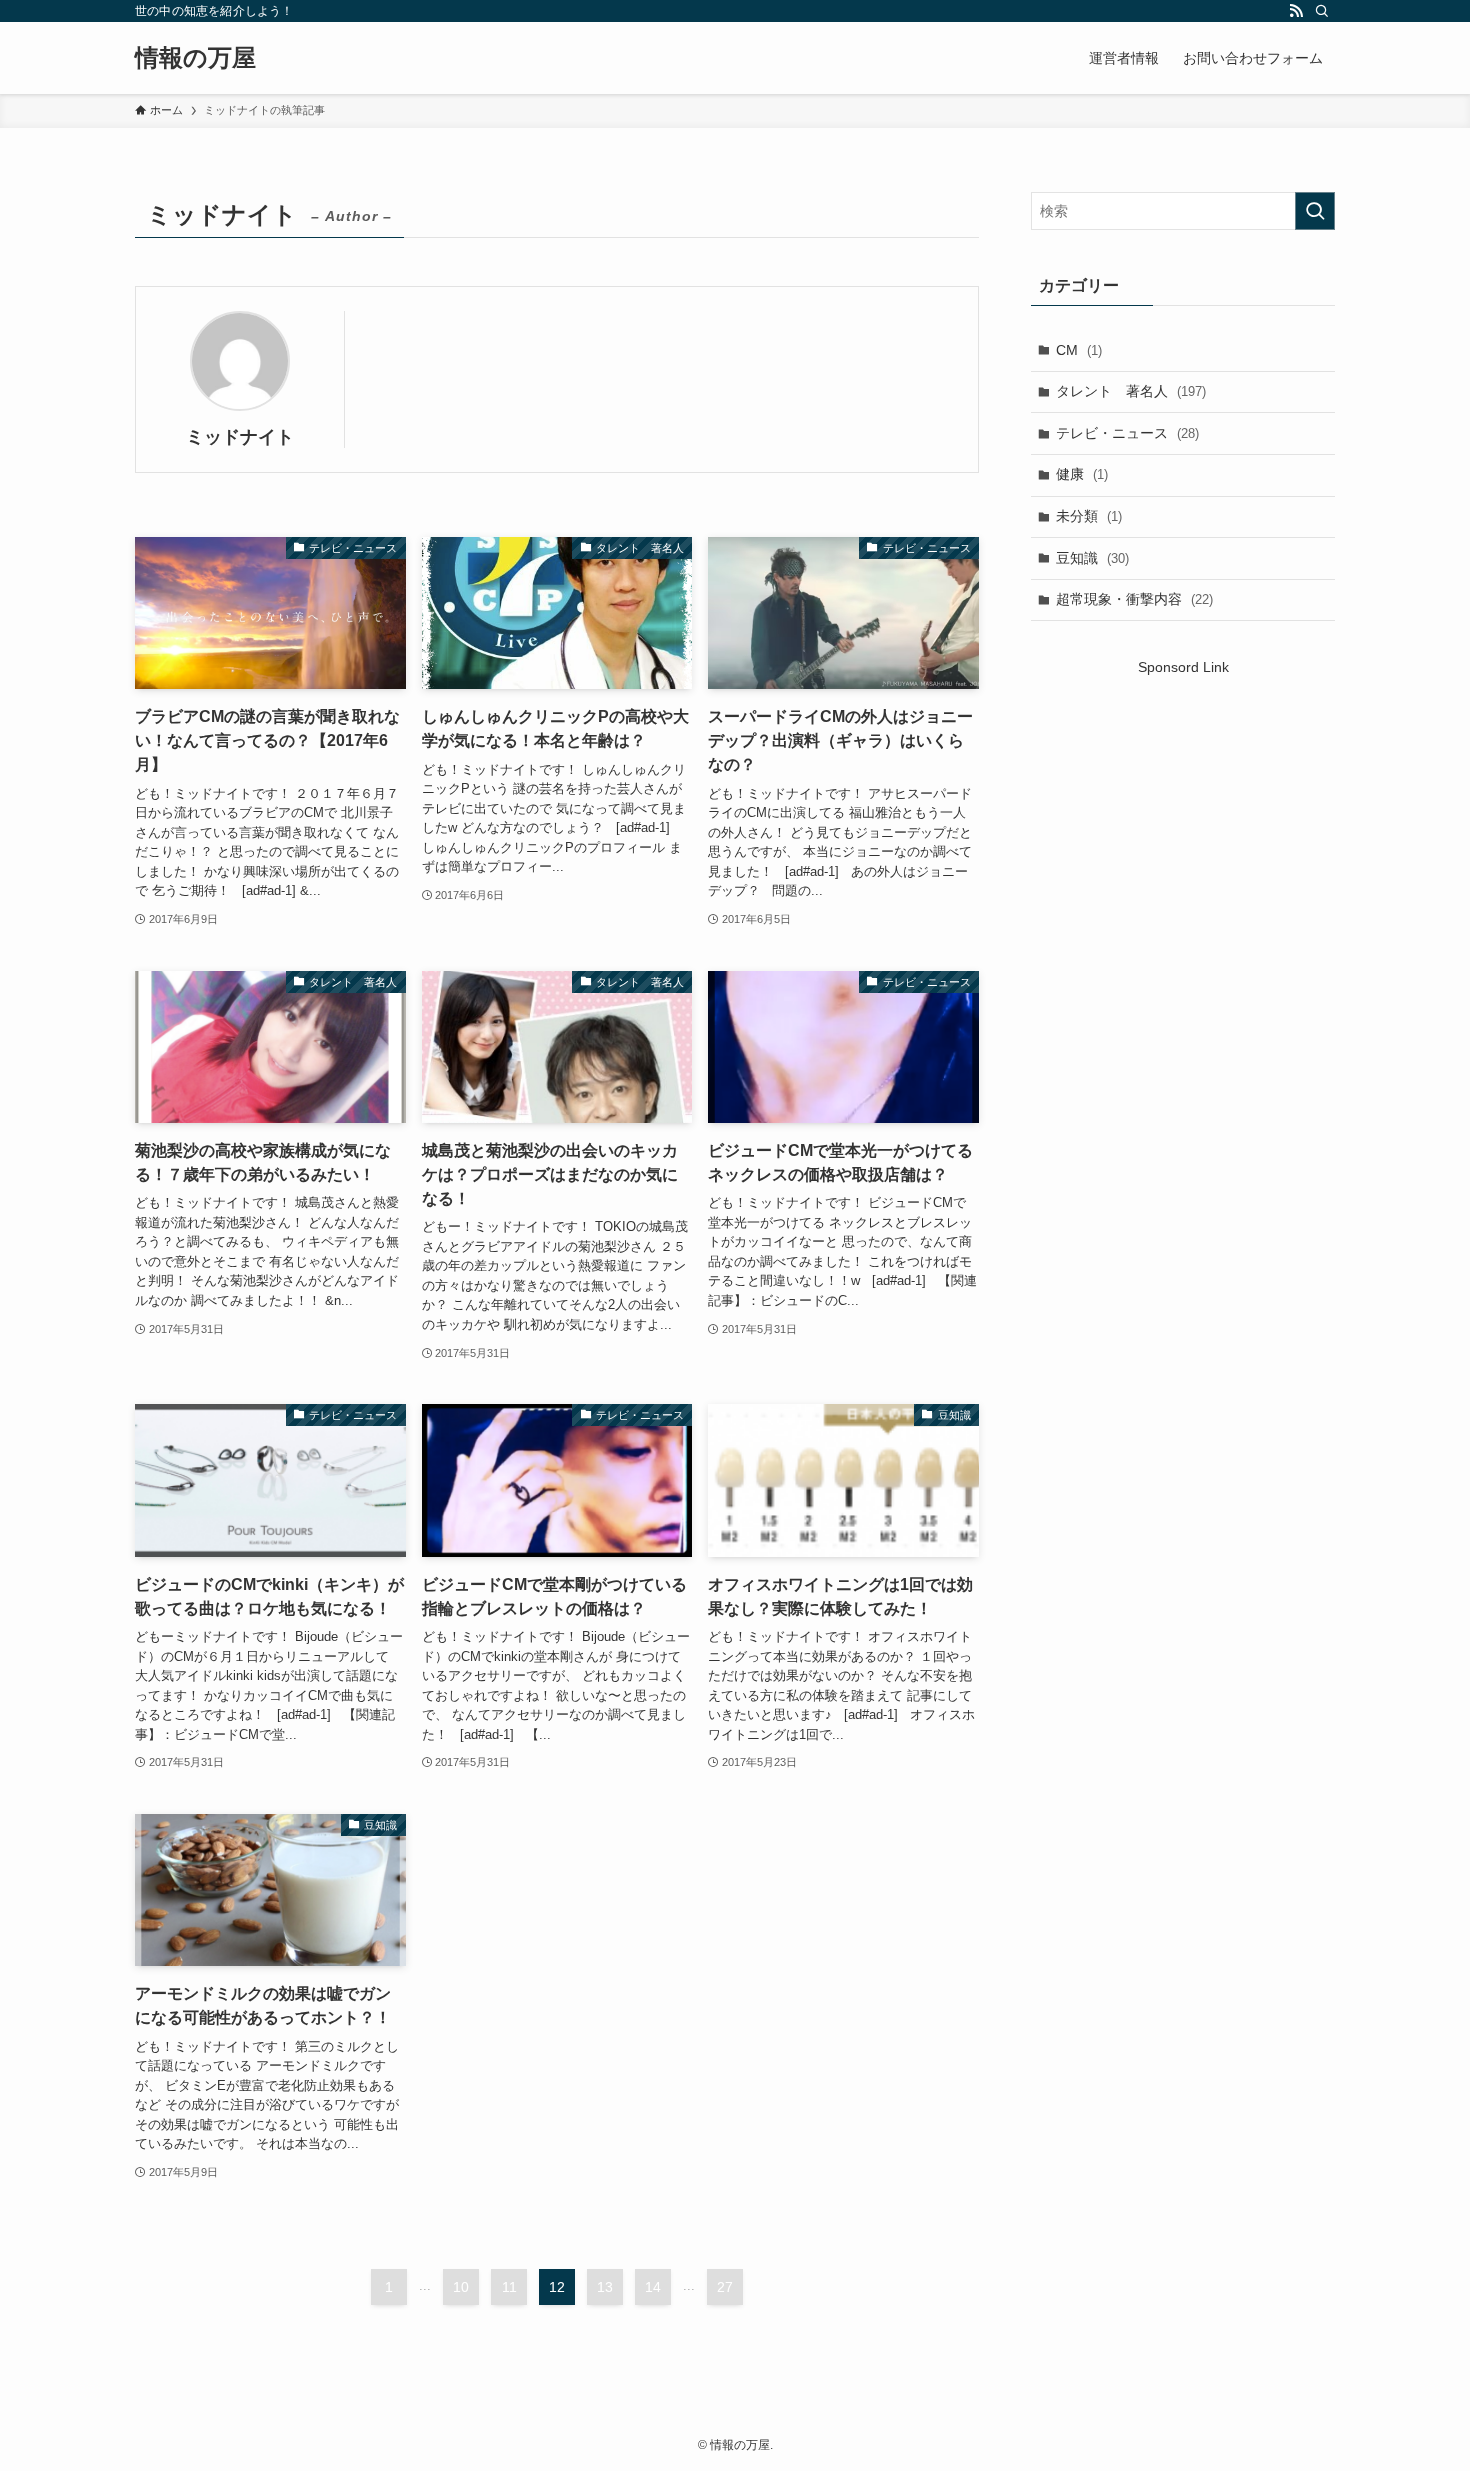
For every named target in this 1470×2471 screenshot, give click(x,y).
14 (653, 2287)
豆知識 (1092, 558)
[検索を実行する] (1315, 211)
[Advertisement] (1183, 849)
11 (509, 2287)
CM (1079, 350)
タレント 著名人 (1131, 391)
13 (605, 2287)
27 (725, 2287)
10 (461, 2287)
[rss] (1296, 11)
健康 (1082, 474)
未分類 (1089, 516)
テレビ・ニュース (1127, 433)
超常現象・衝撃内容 (1134, 599)
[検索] (1322, 11)
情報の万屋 (195, 58)
